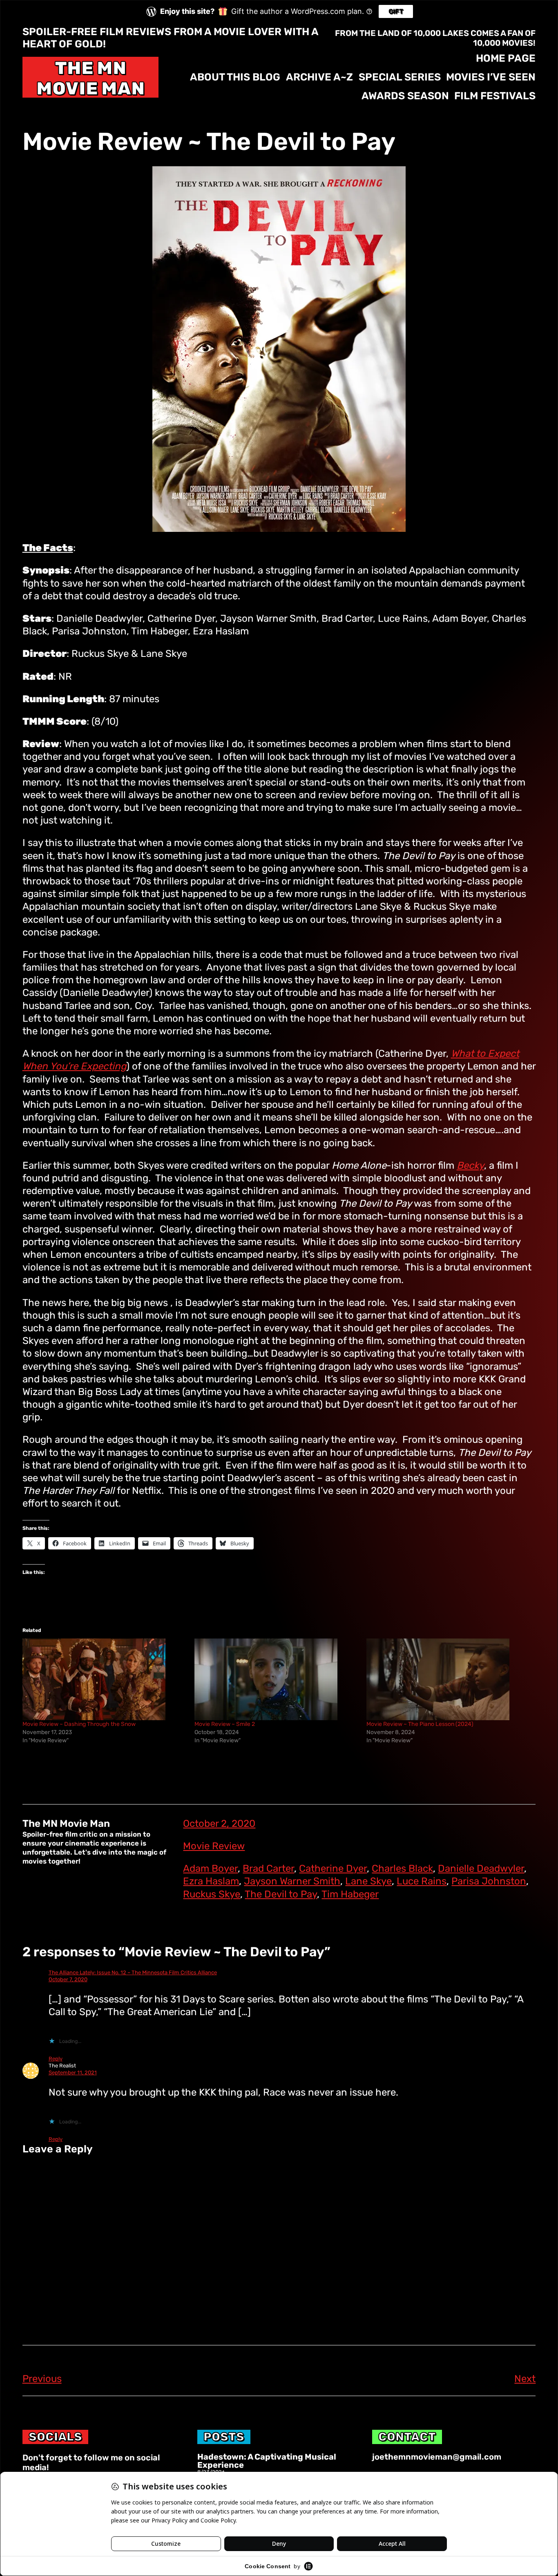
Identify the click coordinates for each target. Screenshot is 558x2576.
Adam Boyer (210, 1868)
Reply (56, 2059)
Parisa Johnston (489, 1881)
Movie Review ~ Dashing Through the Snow (79, 1724)
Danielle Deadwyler (481, 1868)
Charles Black (402, 1868)
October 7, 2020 (68, 1979)
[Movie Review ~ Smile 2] (276, 1679)
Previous (42, 2379)
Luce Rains (422, 1881)
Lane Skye (368, 1881)
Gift (396, 11)
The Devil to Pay (281, 1894)
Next (525, 2379)
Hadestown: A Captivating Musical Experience (267, 2461)
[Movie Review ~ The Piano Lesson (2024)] (448, 1679)
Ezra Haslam (211, 1881)
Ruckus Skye (212, 1894)
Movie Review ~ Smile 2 (225, 1724)
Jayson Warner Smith (292, 1881)
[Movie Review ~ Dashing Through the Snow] (104, 1679)
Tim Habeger (350, 1894)
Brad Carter (268, 1868)
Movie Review (214, 1846)
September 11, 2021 (73, 2073)
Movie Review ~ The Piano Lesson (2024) (420, 1724)
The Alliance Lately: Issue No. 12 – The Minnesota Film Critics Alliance (133, 1972)
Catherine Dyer (333, 1868)
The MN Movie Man (90, 78)
